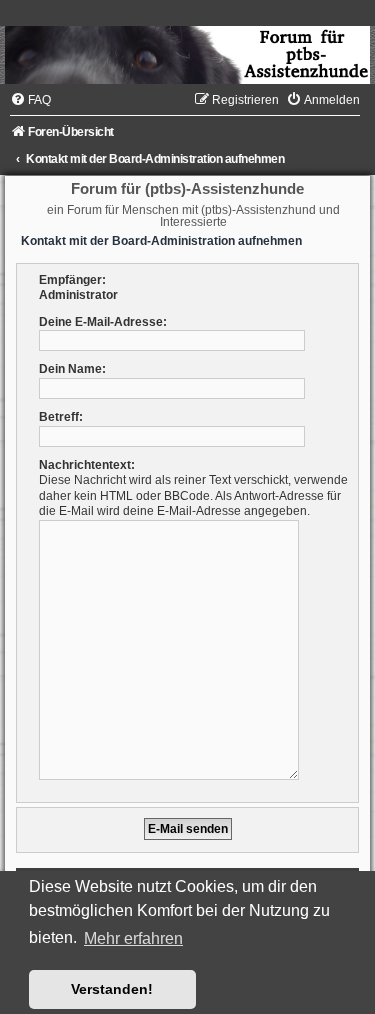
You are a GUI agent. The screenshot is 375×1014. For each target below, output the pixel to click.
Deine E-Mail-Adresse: (103, 322)
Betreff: (61, 417)
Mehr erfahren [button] (133, 938)
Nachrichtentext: (87, 465)
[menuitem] (30, 100)
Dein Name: (72, 369)
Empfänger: (72, 280)
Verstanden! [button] (112, 989)
